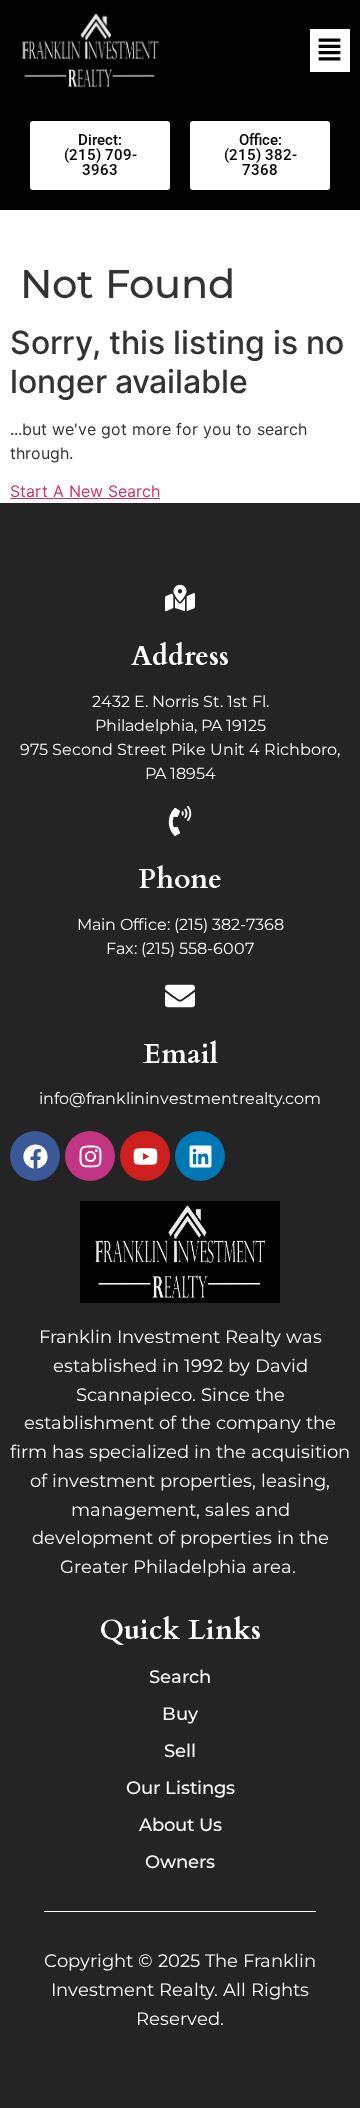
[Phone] (180, 823)
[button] (330, 50)
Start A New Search (85, 491)
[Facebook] (35, 1156)
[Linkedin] (200, 1156)
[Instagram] (90, 1156)
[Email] (180, 998)
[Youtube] (145, 1156)
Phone (180, 879)
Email (180, 1054)
